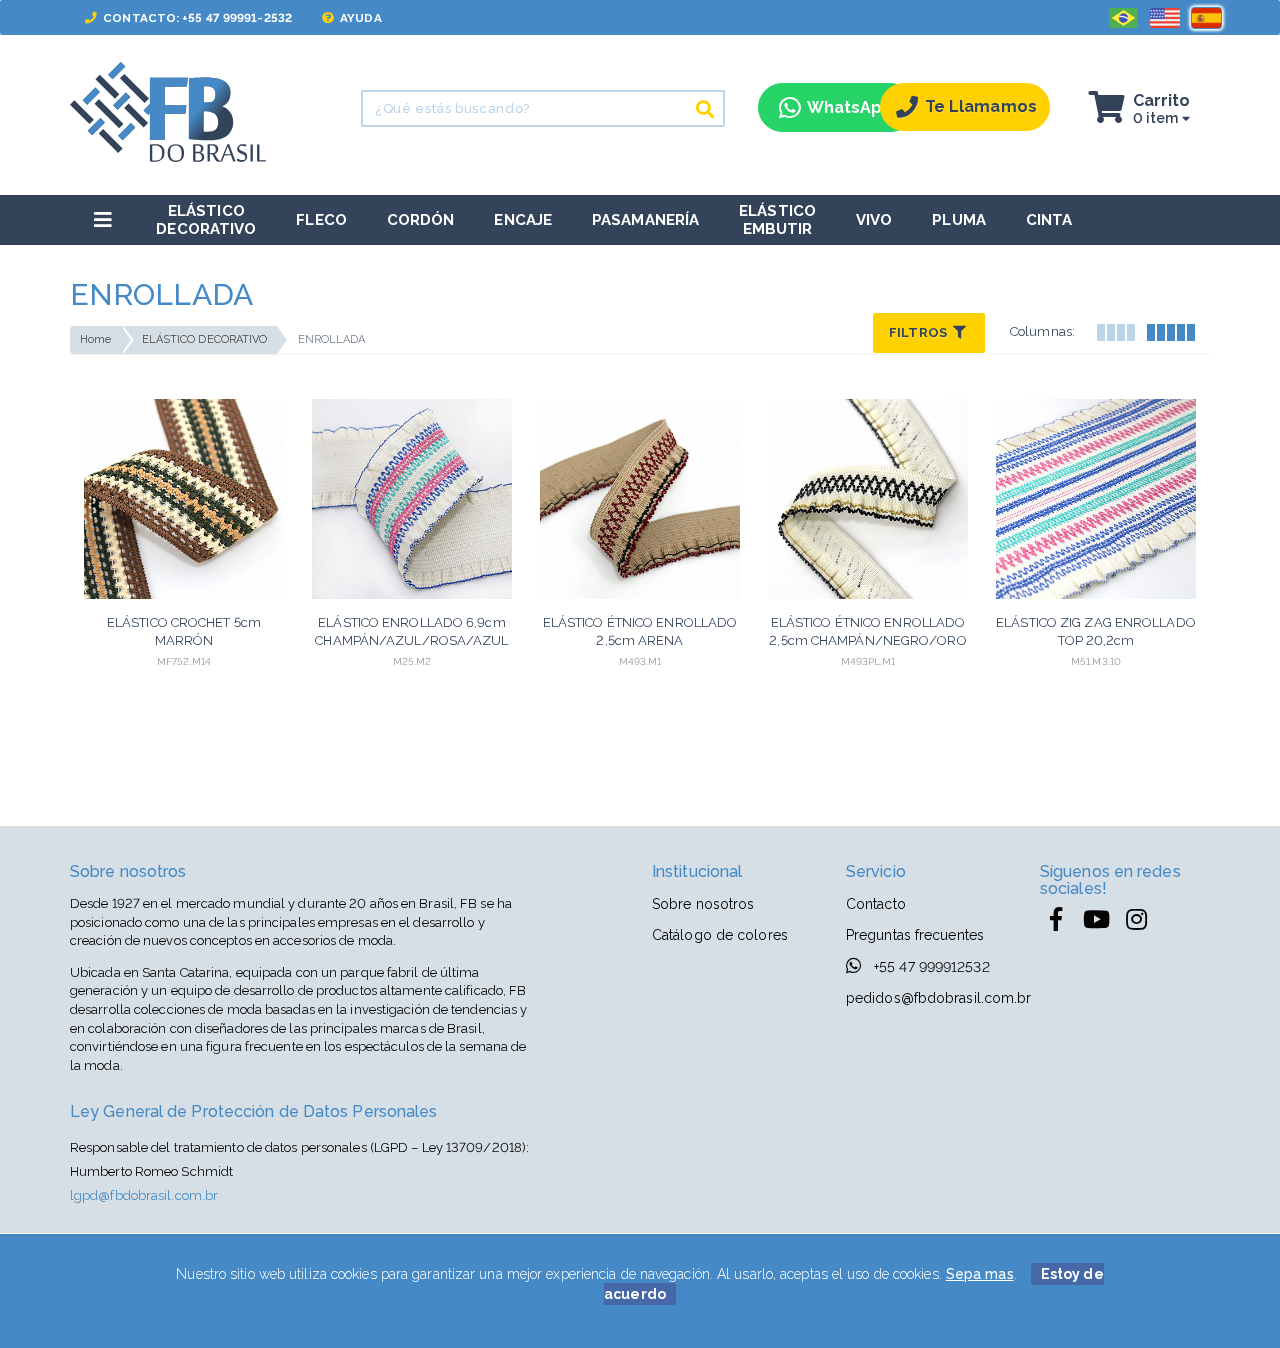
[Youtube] (1096, 920)
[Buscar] (705, 109)
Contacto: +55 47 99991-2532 (196, 18)
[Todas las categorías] (103, 219)
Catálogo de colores (720, 935)
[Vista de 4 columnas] (1115, 330)
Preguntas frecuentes (915, 935)
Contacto (876, 904)
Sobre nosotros (703, 904)
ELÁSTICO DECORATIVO (205, 339)
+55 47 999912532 (930, 967)
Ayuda (359, 18)
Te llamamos (981, 106)
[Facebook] (1056, 920)
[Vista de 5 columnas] (1170, 330)
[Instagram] (1136, 920)
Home (95, 339)
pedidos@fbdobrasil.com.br (939, 998)
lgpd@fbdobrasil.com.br (144, 1195)
